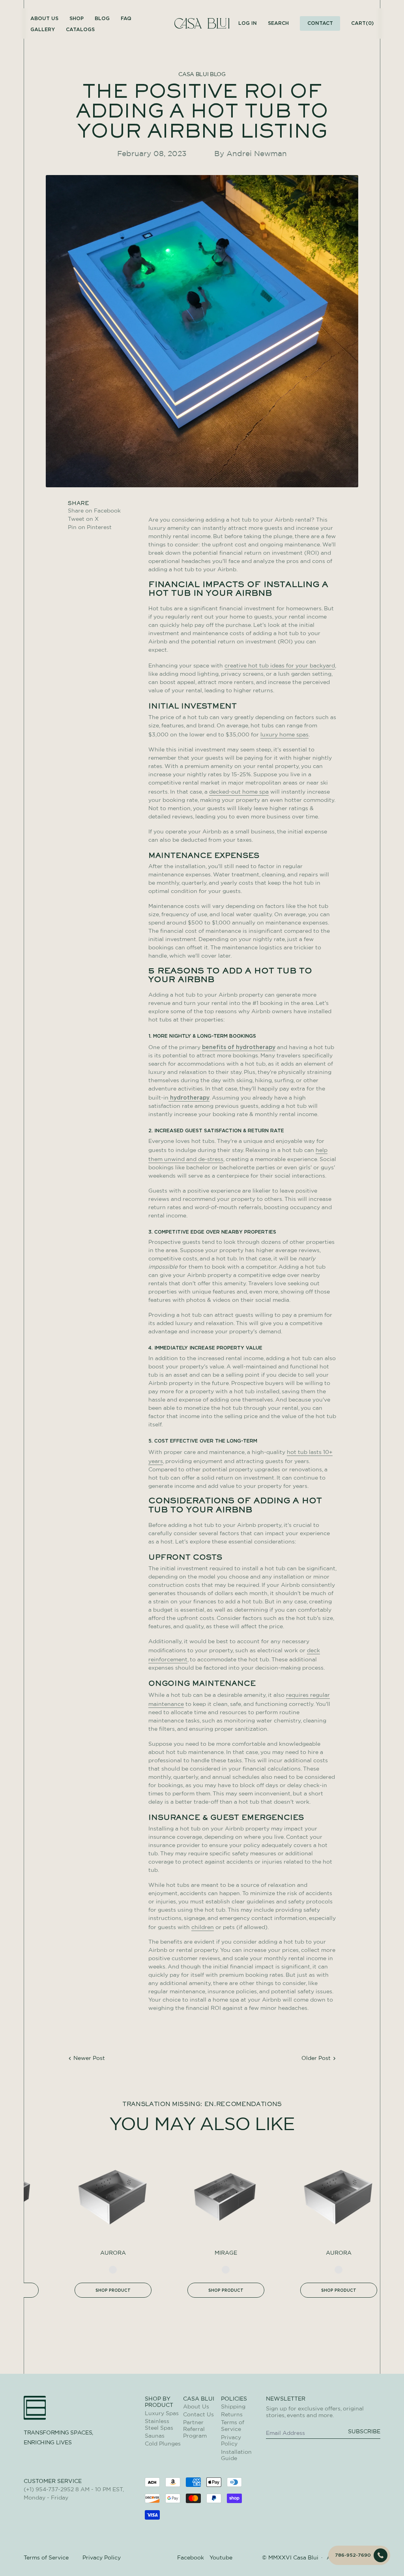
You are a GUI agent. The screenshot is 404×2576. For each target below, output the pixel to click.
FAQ (126, 18)
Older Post (316, 2058)
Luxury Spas (162, 2414)
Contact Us (198, 2415)
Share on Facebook (94, 511)
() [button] (362, 23)
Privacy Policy (102, 2558)
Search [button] (278, 23)
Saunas (155, 2436)
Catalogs (80, 29)
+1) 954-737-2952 (50, 2490)
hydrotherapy (189, 1097)
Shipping (233, 2407)
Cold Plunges (163, 2444)
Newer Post (89, 2058)
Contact (320, 23)
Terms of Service (46, 2558)
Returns (232, 2415)
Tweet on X (94, 519)
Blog (102, 18)
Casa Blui (306, 2558)
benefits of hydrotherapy (239, 1047)
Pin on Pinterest (90, 528)
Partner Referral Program (195, 2429)
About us (44, 18)
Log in (248, 23)
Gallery (43, 29)
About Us (196, 2407)
